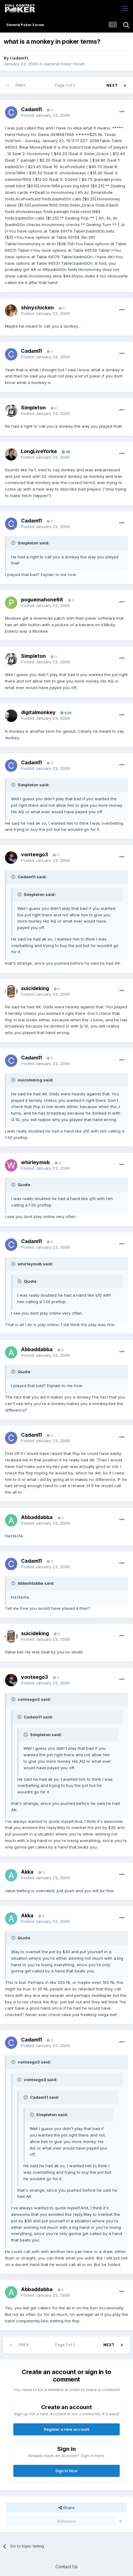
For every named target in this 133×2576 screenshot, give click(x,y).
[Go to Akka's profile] (11, 1875)
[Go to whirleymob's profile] (11, 1165)
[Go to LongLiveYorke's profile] (11, 454)
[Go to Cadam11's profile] (11, 112)
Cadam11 (19, 58)
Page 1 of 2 (66, 85)
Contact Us (66, 2567)
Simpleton (33, 408)
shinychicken (37, 308)
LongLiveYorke (39, 451)
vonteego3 (34, 854)
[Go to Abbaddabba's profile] (11, 1352)
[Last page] (125, 85)
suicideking (35, 988)
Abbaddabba (37, 1349)
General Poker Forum (64, 64)
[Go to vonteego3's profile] (11, 858)
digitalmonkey (38, 712)
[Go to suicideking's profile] (11, 991)
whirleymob (35, 1162)
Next (112, 85)
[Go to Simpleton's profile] (11, 411)
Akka (27, 1872)
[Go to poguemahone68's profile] (11, 603)
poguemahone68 (42, 600)
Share (68, 2508)
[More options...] (122, 112)
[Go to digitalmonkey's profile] (11, 716)
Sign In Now (66, 2471)
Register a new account (67, 2429)
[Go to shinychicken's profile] (11, 311)
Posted (45, 115)
